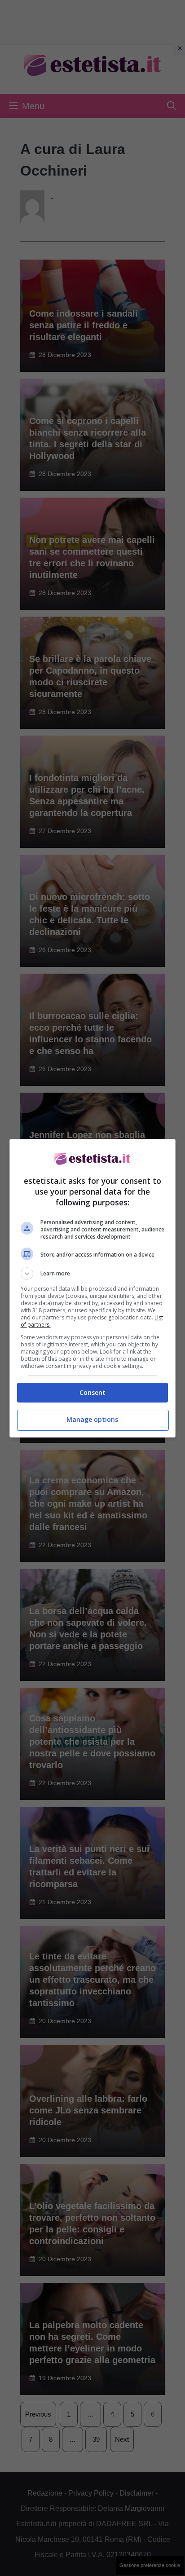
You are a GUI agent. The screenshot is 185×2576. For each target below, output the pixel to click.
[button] (93, 1274)
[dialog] (93, 1288)
